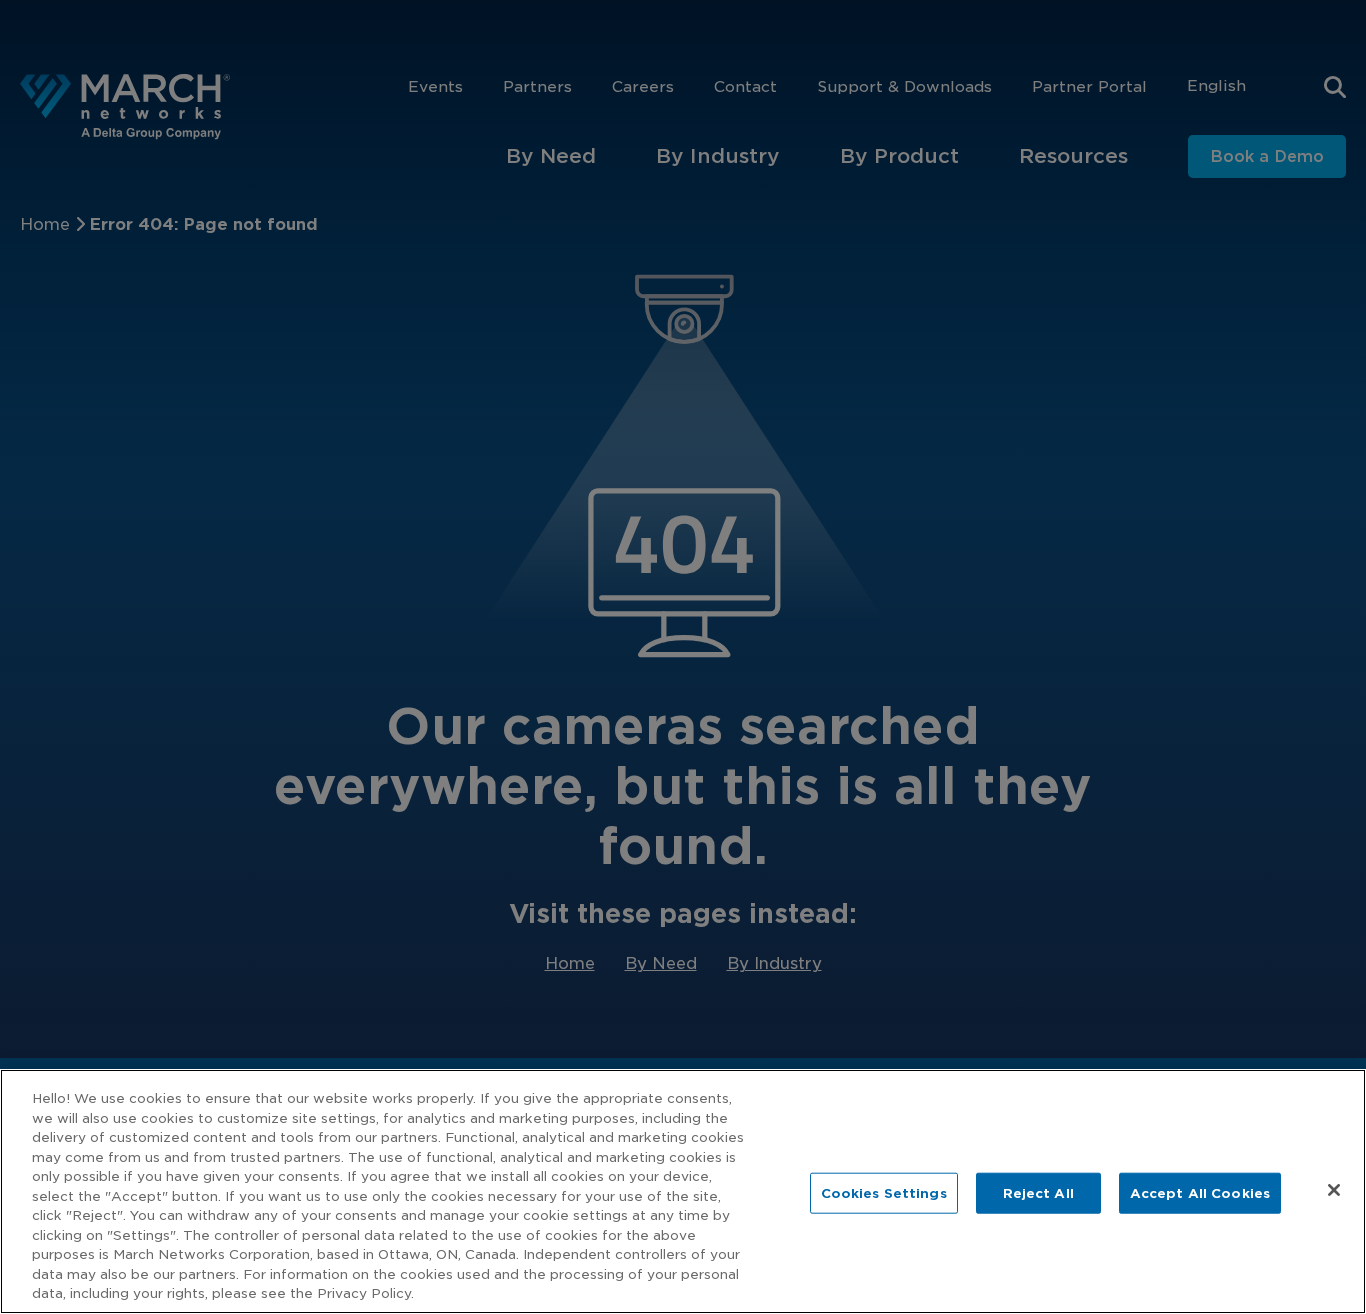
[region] (683, 1191)
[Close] (1334, 1190)
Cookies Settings (884, 1192)
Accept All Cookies (1200, 1192)
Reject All (1038, 1192)
